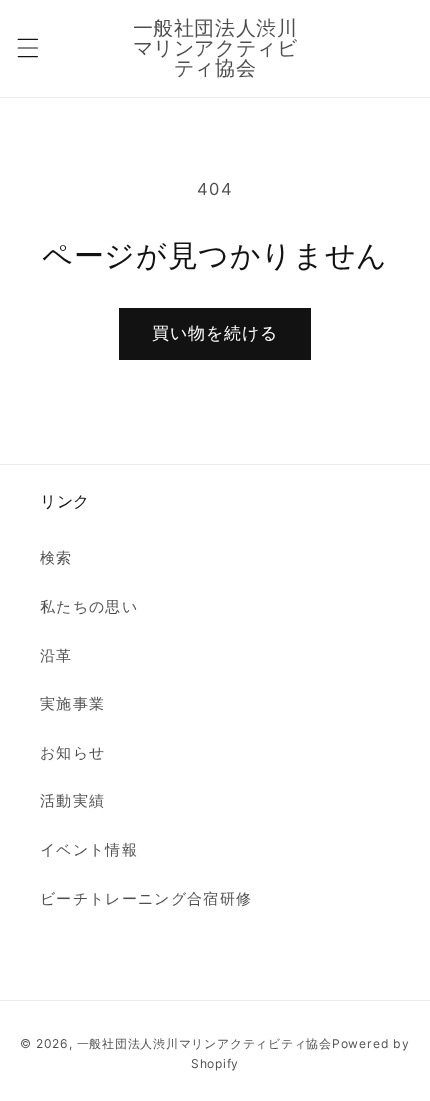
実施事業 (72, 703)
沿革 (56, 655)
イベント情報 (89, 849)
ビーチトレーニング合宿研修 (146, 898)
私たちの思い (89, 606)
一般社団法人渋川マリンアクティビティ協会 (204, 1043)
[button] (27, 48)
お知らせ (72, 752)
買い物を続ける (215, 333)
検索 (56, 557)
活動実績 (72, 800)
